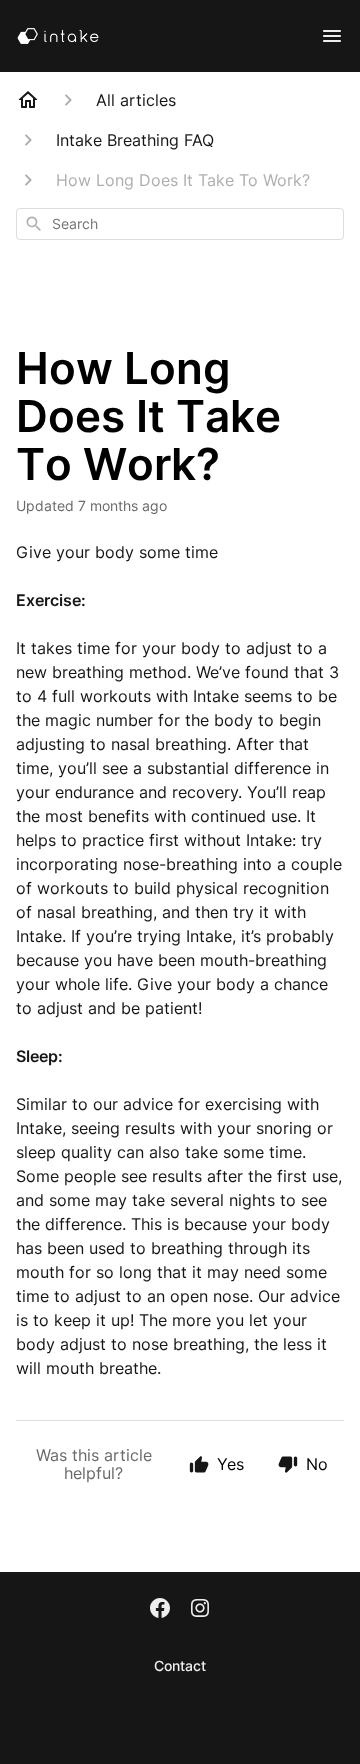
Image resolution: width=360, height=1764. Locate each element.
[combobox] (180, 224)
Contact (180, 1665)
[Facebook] (160, 1610)
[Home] (28, 100)
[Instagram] (200, 1610)
